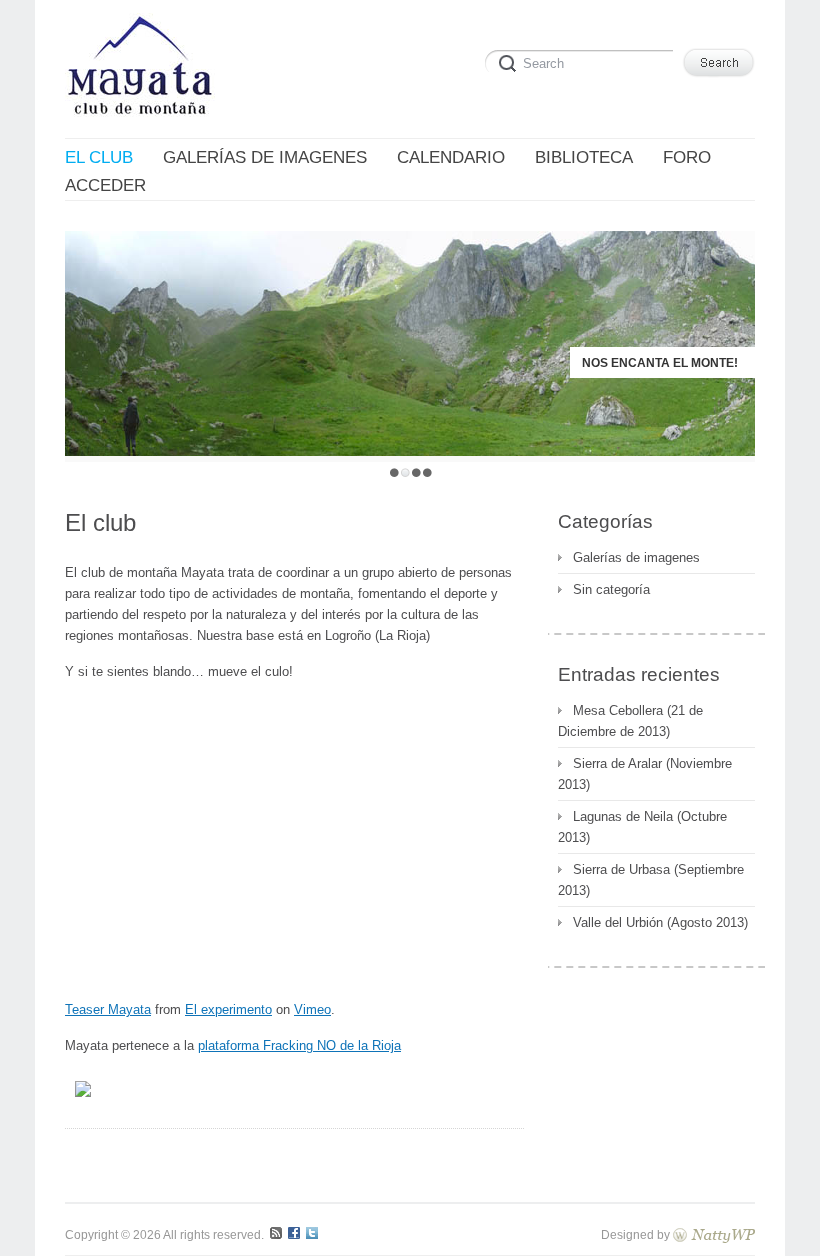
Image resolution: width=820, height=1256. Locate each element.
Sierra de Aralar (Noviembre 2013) (645, 774)
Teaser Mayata (108, 1009)
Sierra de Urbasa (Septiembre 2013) (651, 880)
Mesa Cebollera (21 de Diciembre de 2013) (630, 721)
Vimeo (312, 1009)
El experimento (228, 1009)
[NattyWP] (714, 1234)
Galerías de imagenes (636, 557)
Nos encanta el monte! (660, 363)
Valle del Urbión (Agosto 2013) (660, 922)
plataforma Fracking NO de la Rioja (299, 1045)
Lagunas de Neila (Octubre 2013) (642, 827)
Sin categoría (611, 589)
